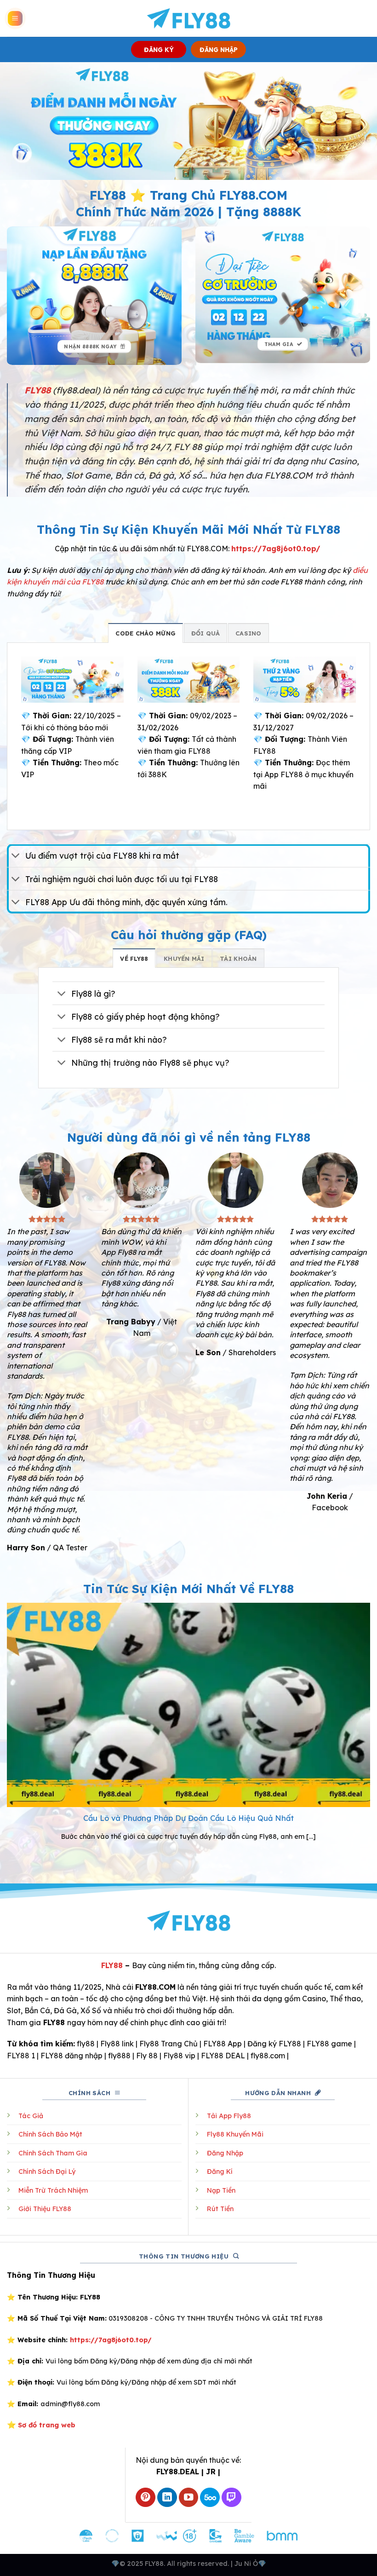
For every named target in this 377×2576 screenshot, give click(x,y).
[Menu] (15, 19)
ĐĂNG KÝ (159, 49)
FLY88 (112, 1965)
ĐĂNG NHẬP (219, 49)
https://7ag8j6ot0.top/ (276, 549)
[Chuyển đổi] (16, 857)
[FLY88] (189, 18)
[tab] (146, 633)
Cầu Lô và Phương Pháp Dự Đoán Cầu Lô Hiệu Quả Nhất (188, 1818)
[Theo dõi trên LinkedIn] (167, 2498)
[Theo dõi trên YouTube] (189, 2498)
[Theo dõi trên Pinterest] (146, 2498)
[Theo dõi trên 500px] (210, 2498)
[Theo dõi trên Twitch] (231, 2498)
